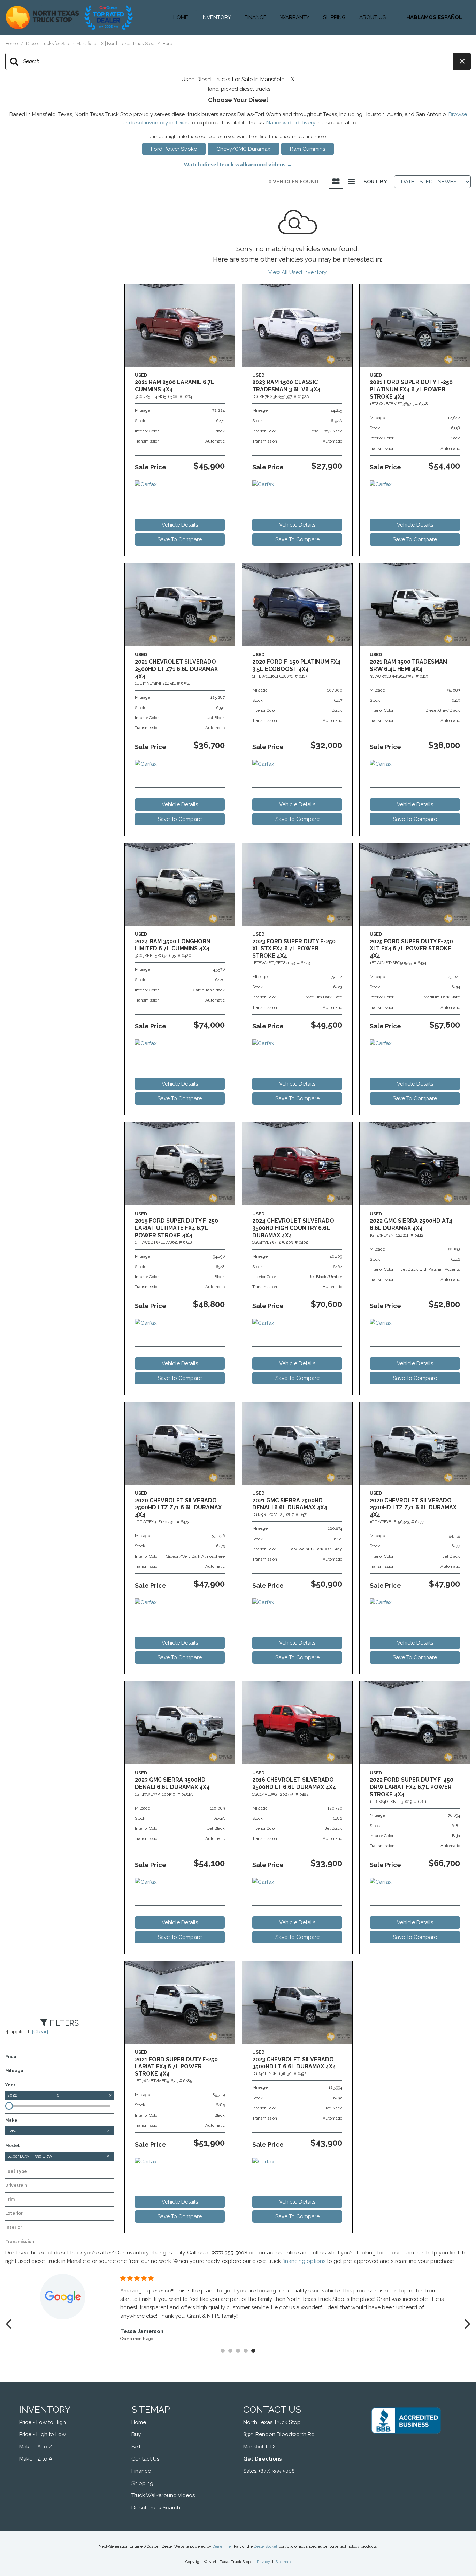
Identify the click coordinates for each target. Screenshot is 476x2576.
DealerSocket (266, 2547)
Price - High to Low (43, 2434)
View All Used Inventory (297, 272)
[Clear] (40, 2032)
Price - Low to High (43, 2422)
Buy (136, 2434)
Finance (256, 17)
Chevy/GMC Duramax (243, 149)
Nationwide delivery (291, 123)
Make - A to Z (36, 2447)
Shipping (334, 17)
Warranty (295, 17)
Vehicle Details (180, 525)
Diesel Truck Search (156, 2508)
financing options (304, 2261)
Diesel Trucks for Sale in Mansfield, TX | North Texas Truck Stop (91, 43)
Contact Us (145, 2459)
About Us (373, 17)
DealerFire (221, 2547)
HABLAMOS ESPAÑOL (434, 17)
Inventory (216, 17)
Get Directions (263, 2459)
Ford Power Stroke (174, 149)
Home (181, 17)
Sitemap (283, 2562)
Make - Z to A (36, 2459)
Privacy (263, 2562)
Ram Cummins (308, 149)
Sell (136, 2447)
